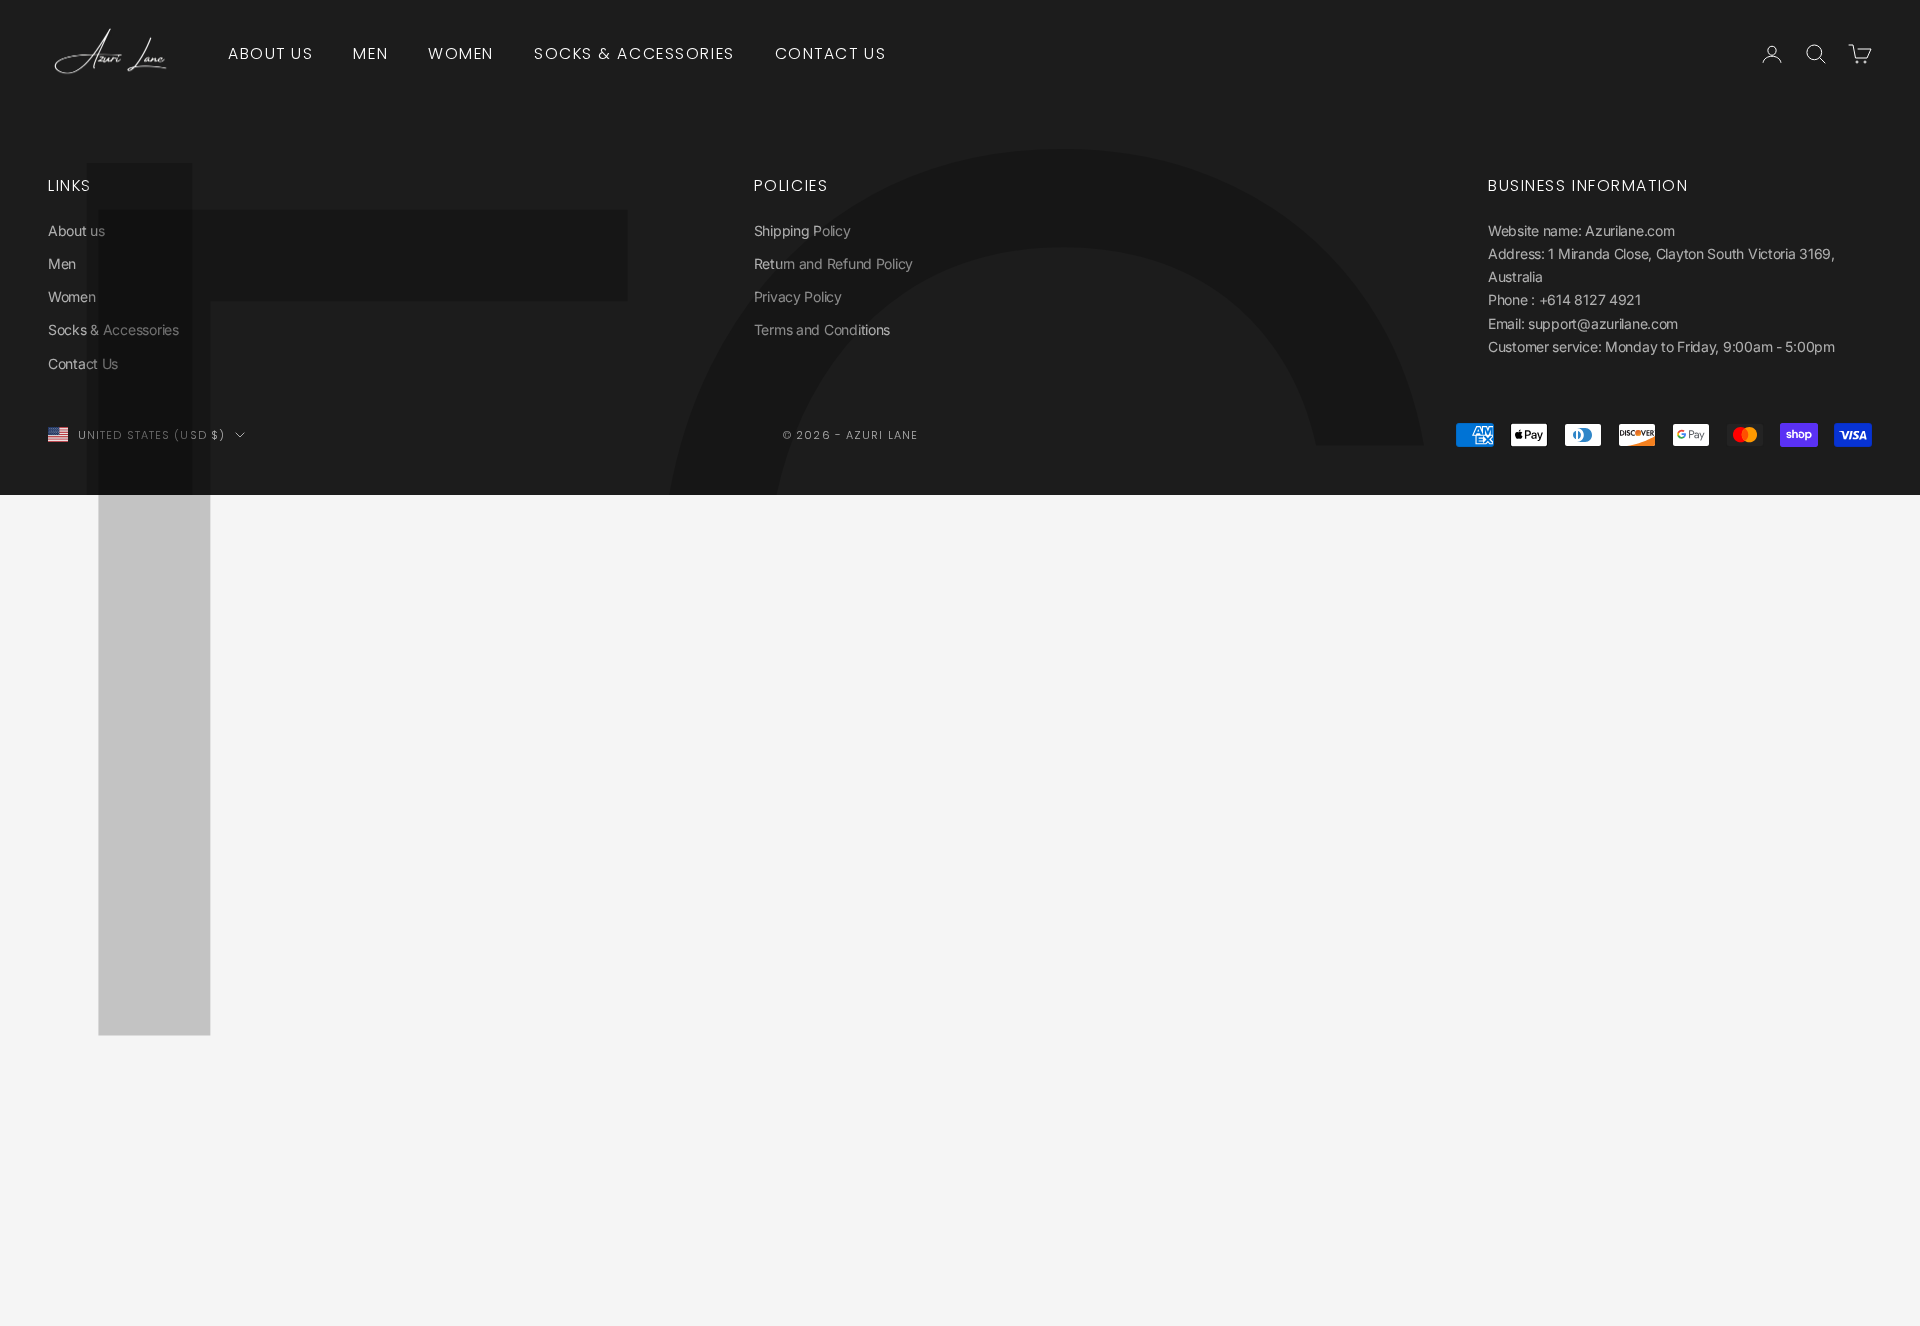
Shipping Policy (802, 230)
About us (270, 53)
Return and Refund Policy (833, 263)
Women (461, 53)
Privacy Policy (798, 296)
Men (370, 53)
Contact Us (831, 53)
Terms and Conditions (822, 329)
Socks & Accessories (634, 53)
